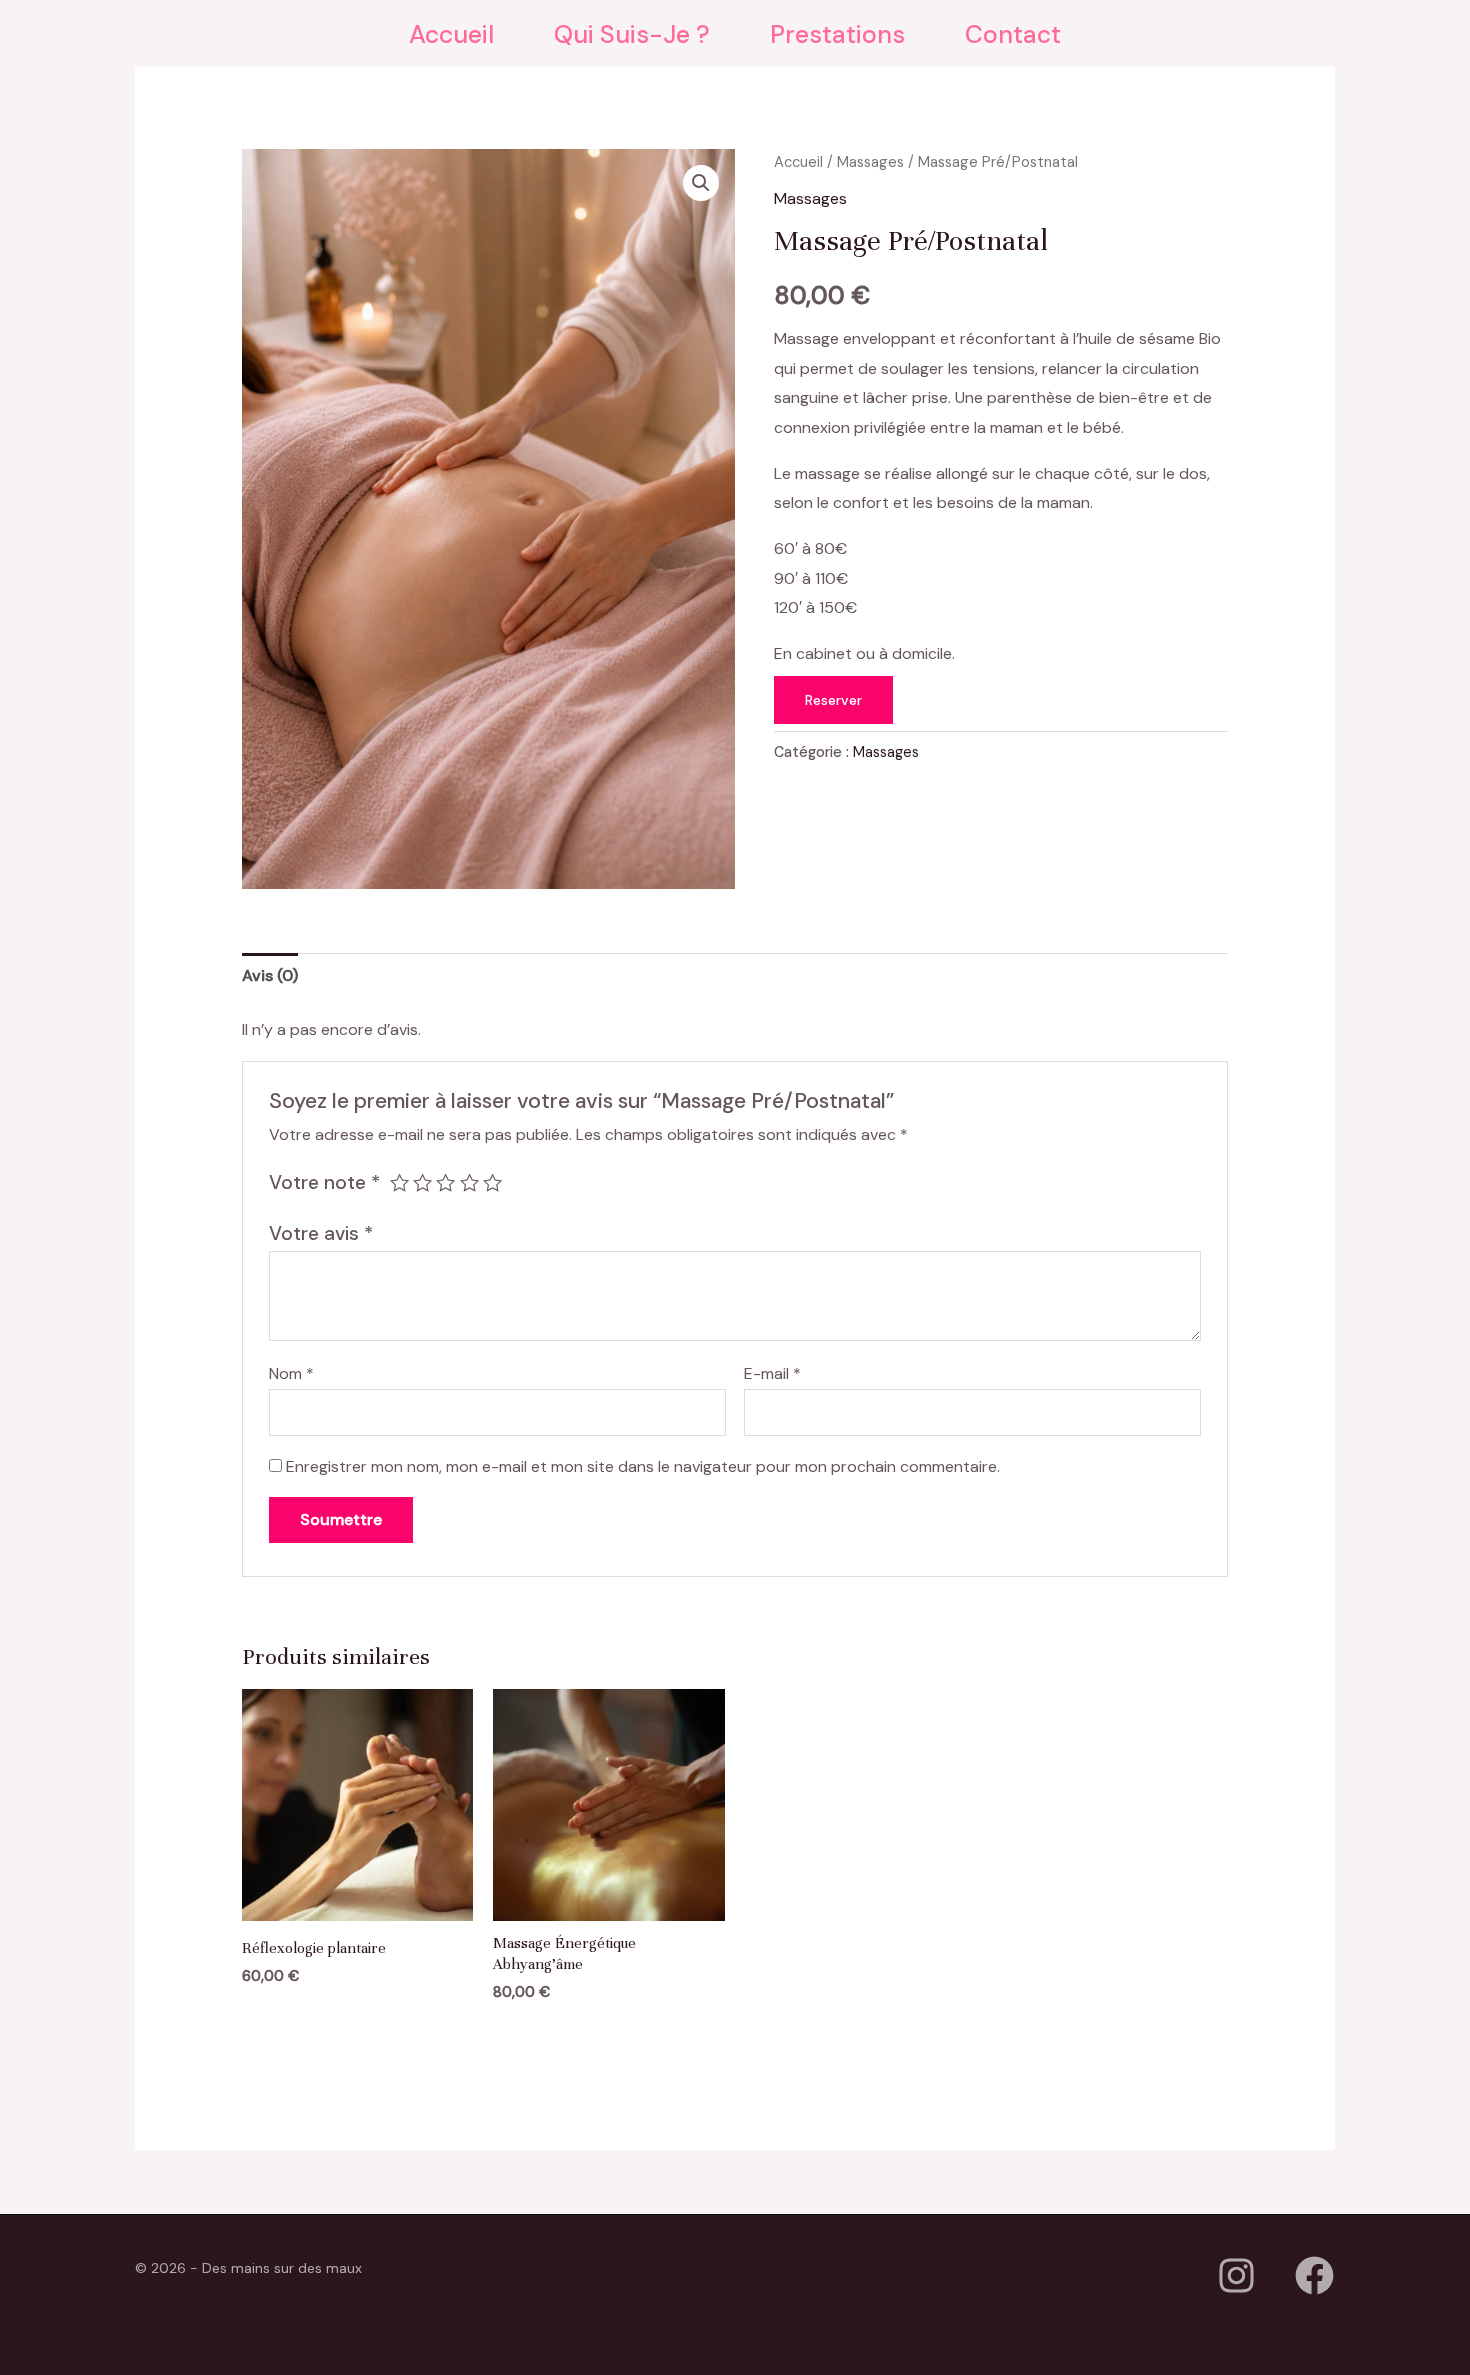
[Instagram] (1236, 2275)
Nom (291, 1373)
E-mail (772, 1373)
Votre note (324, 1182)
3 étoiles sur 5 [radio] (445, 1182)
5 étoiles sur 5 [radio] (492, 1182)
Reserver (833, 700)
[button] (701, 183)
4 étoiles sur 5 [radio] (469, 1182)
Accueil (798, 162)
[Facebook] (1314, 2275)
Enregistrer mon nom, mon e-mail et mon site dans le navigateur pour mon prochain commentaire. (643, 1466)
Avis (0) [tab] (270, 975)
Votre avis (321, 1233)
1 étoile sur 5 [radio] (399, 1182)
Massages (870, 162)
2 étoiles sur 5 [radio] (422, 1182)
